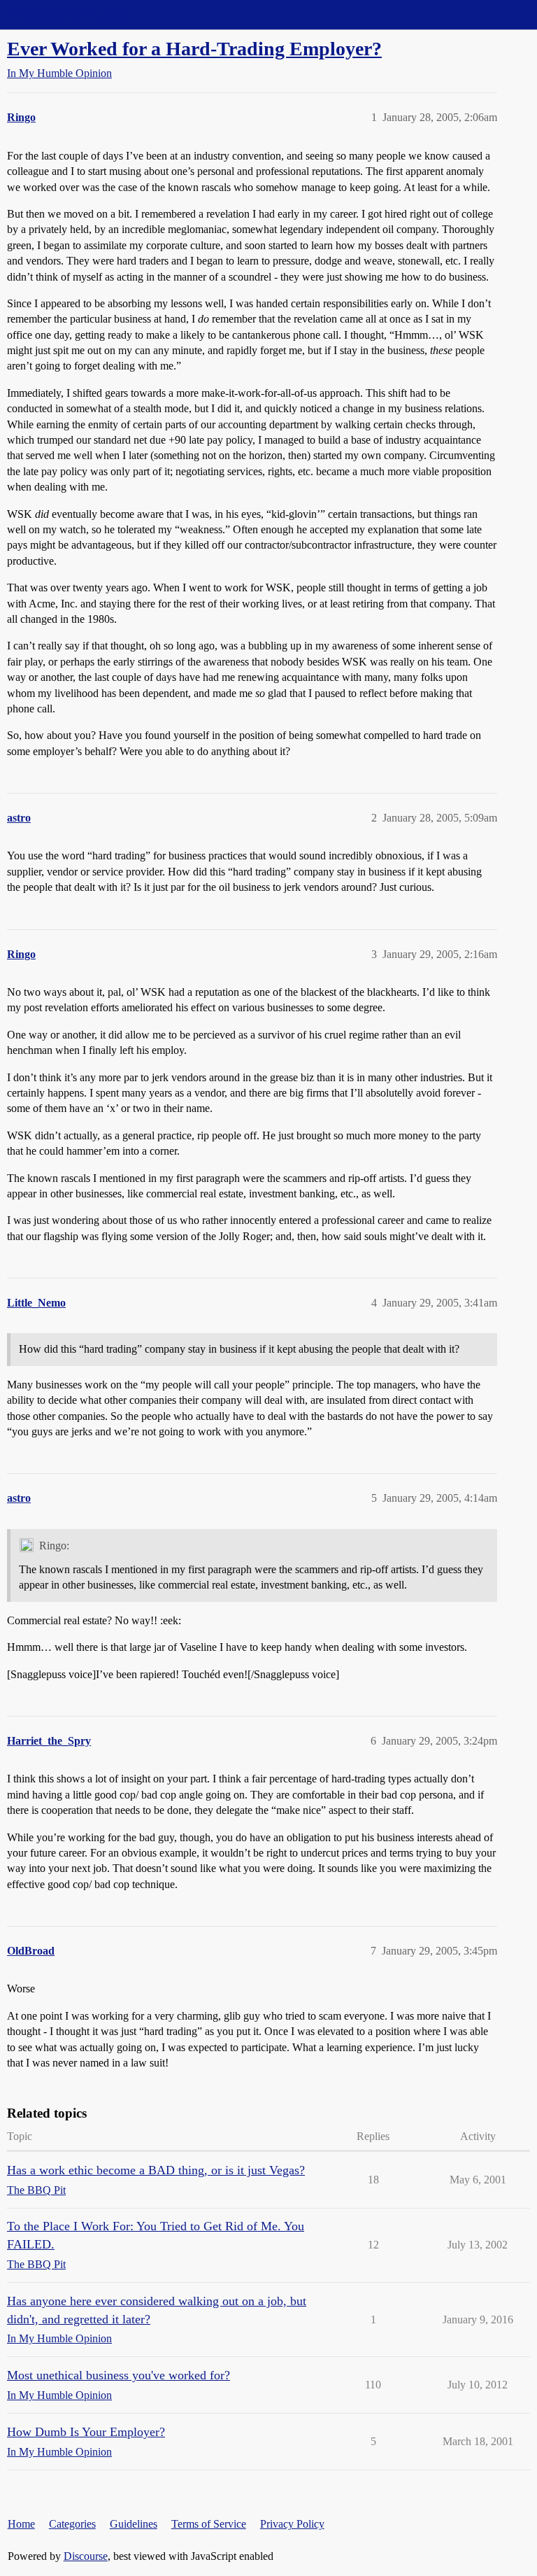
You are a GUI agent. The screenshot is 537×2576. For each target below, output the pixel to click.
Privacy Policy (292, 2524)
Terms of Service (209, 2524)
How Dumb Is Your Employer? (86, 2432)
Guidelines (134, 2524)
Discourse (86, 2556)
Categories (72, 2524)
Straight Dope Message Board (73, 14)
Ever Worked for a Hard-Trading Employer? (194, 49)
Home (21, 2524)
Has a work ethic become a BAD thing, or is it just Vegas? (156, 2170)
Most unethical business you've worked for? (119, 2375)
